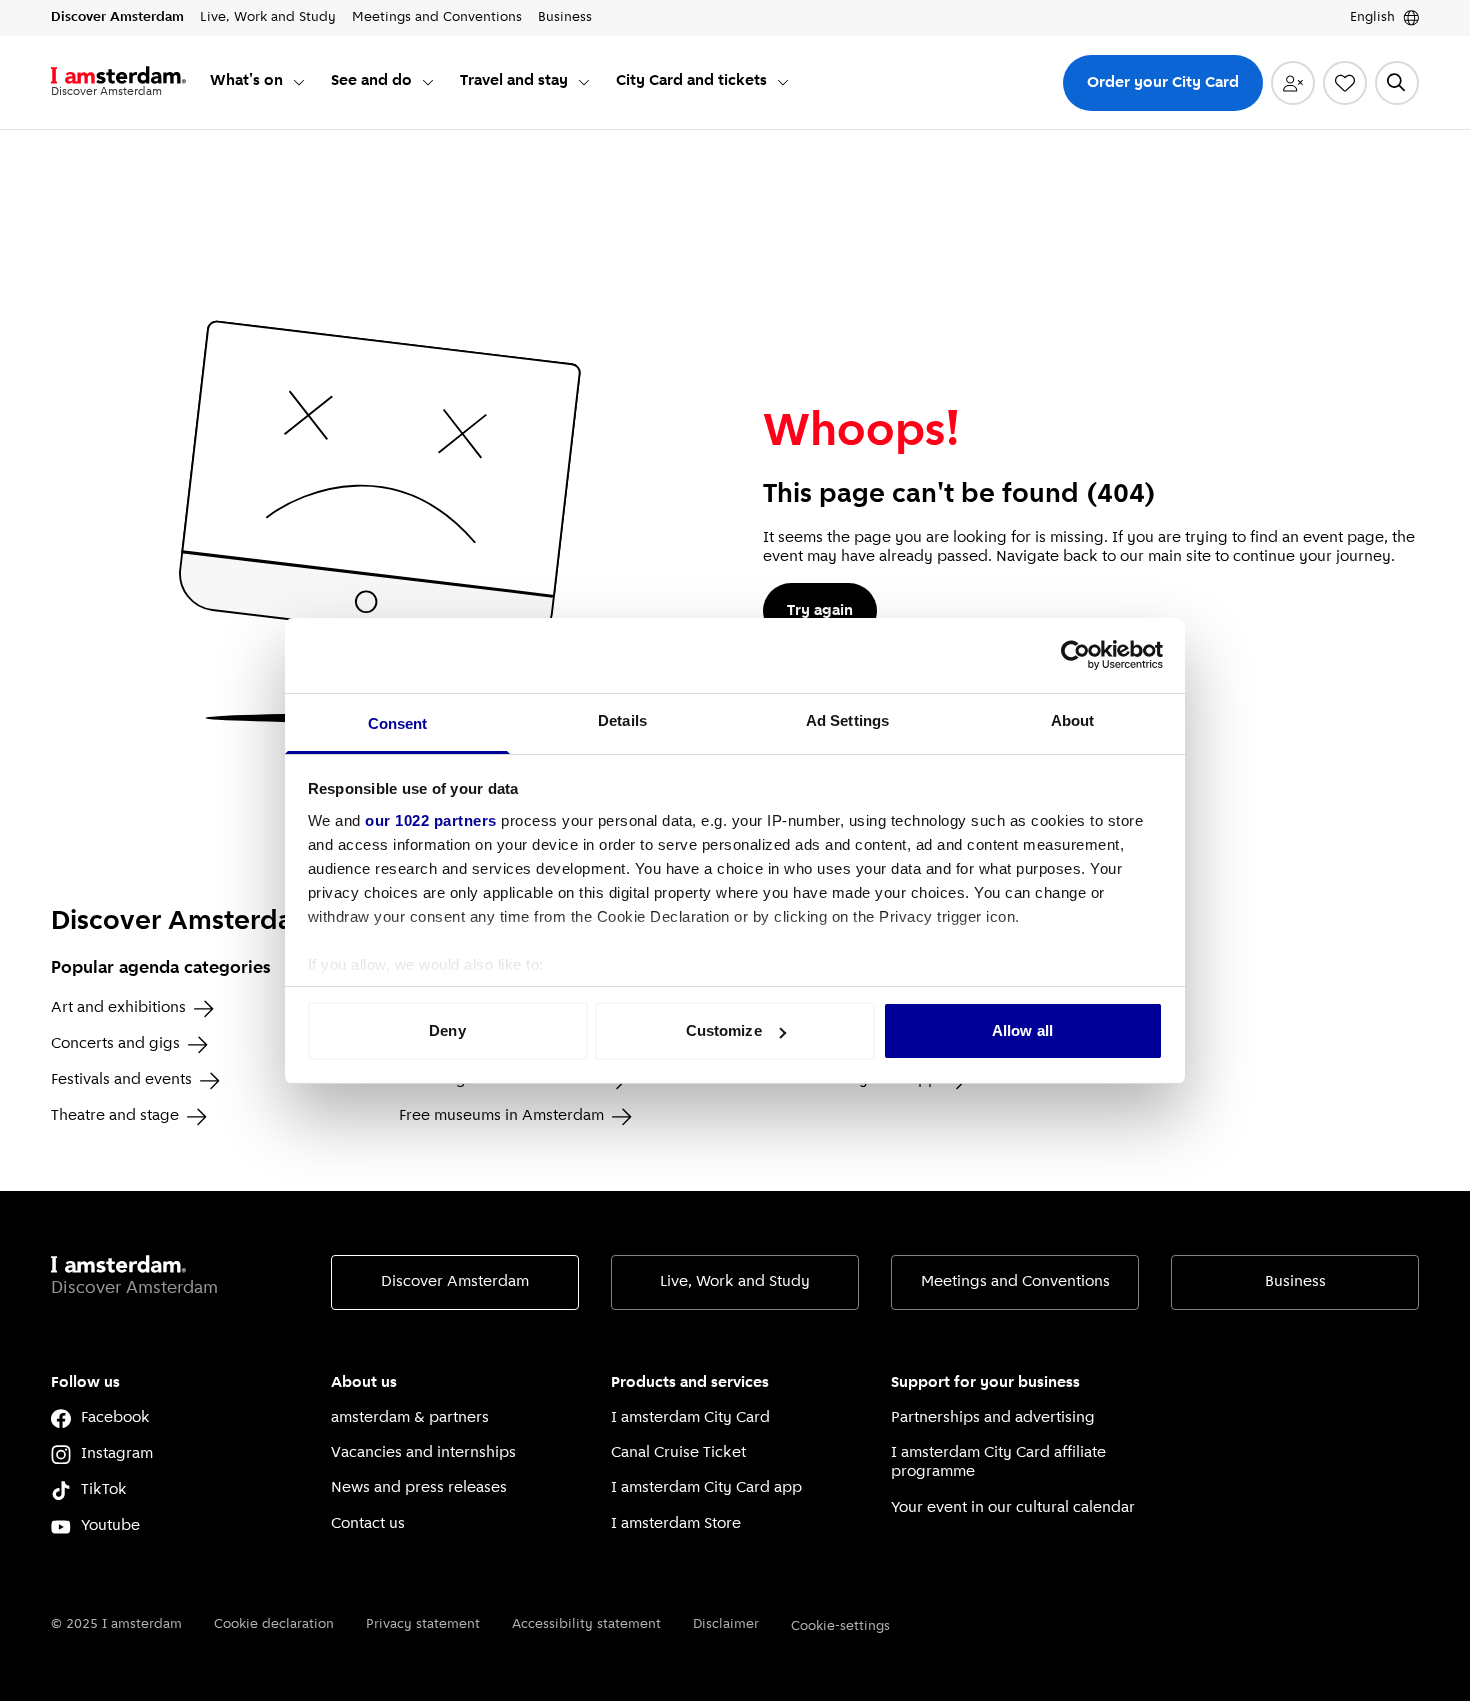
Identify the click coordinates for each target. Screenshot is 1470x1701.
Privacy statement (423, 1624)
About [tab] (1073, 720)
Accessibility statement (586, 1624)
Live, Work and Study (735, 1282)
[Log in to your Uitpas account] (1293, 83)
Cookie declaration (274, 1624)
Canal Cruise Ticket (678, 1453)
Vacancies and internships (423, 1453)
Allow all (1022, 1030)
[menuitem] (258, 82)
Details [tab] (622, 720)
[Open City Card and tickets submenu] (783, 82)
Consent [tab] (398, 723)
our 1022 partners (431, 820)
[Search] (1397, 83)
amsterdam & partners (410, 1418)
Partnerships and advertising (993, 1418)
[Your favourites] (1345, 83)
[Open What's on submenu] (299, 82)
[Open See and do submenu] (428, 82)
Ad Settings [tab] (847, 720)
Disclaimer (726, 1624)
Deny (447, 1030)
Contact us (368, 1524)
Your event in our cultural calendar (1013, 1508)
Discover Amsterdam (455, 1282)
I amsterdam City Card (690, 1418)
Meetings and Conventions (1015, 1282)
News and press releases (419, 1488)
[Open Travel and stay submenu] (584, 82)
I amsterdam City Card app (706, 1488)
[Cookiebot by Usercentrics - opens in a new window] (1075, 655)
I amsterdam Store (676, 1524)
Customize (724, 1030)
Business (1295, 1282)
